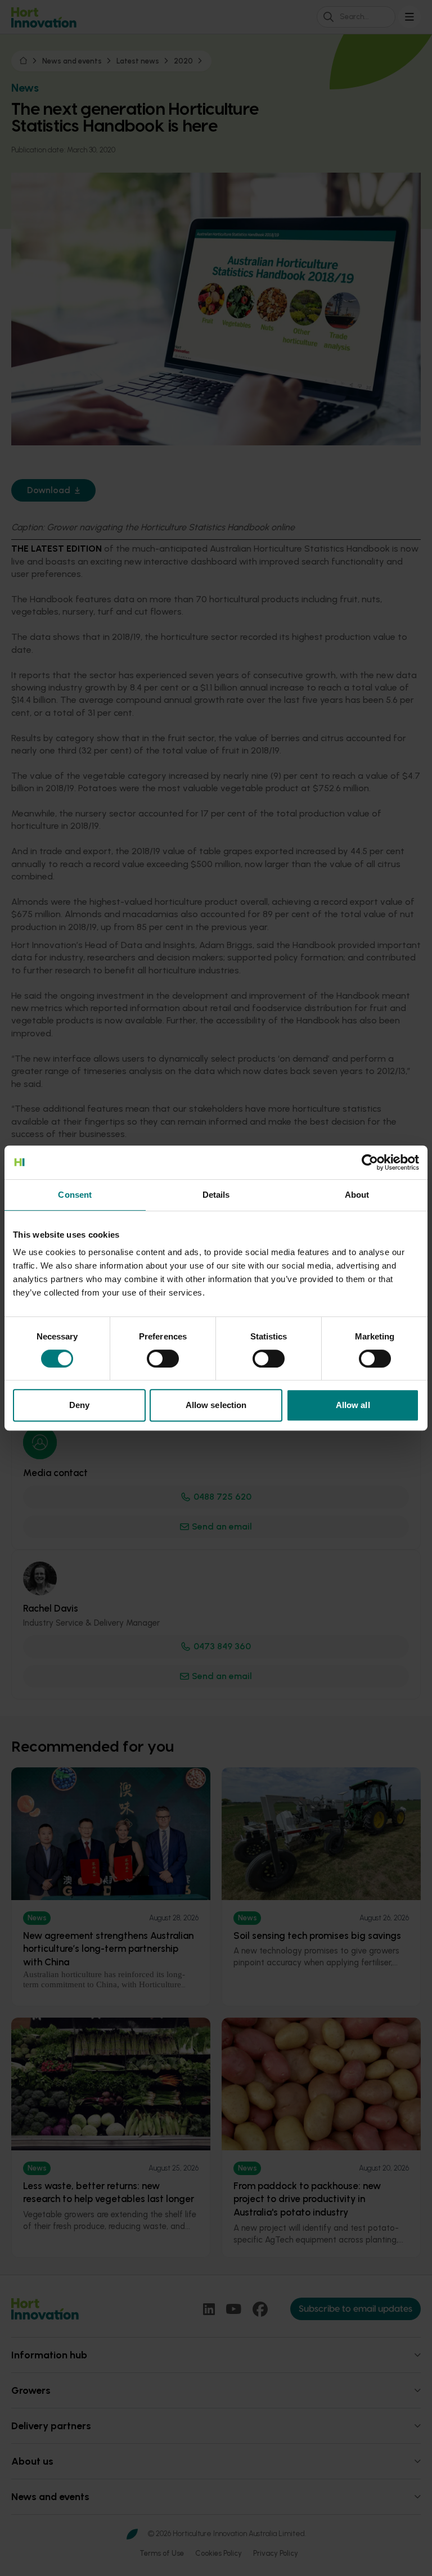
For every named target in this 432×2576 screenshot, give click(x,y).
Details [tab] (216, 1195)
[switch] (163, 1359)
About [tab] (357, 1195)
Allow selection (216, 1405)
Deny (79, 1405)
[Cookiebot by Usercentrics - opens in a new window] (370, 1162)
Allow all (353, 1405)
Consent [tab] (75, 1195)
